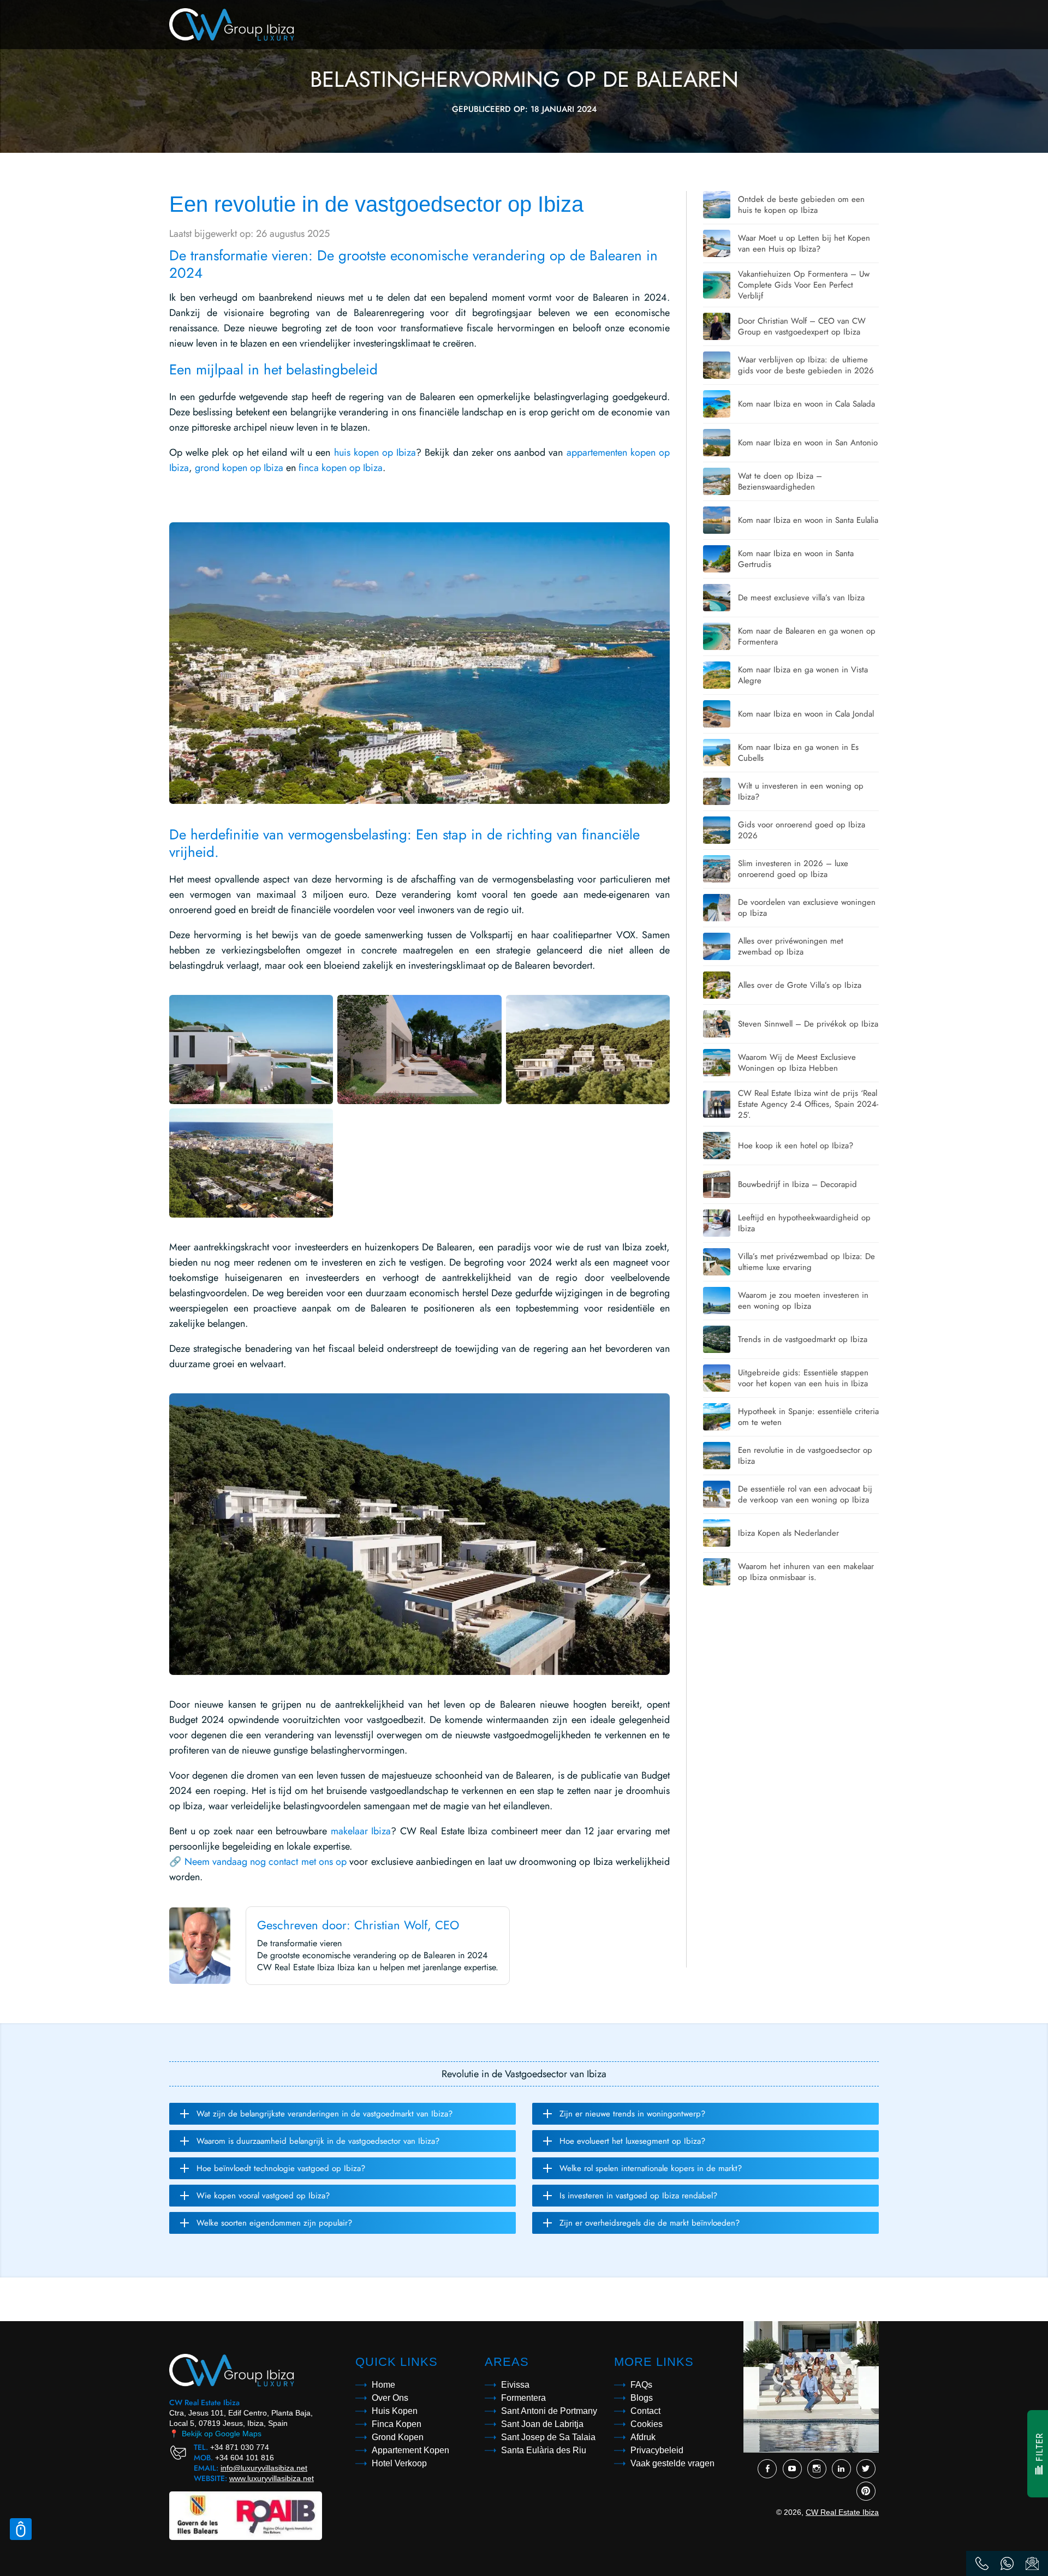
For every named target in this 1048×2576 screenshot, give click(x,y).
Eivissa (515, 2385)
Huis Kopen (395, 2411)
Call (982, 2563)
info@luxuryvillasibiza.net (264, 2468)
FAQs (641, 2385)
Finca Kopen (397, 2424)
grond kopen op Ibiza (239, 468)
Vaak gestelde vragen (672, 2463)
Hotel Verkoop (399, 2463)
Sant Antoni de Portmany (549, 2411)
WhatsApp (1007, 2563)
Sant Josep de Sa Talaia (548, 2437)
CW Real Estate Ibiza (842, 2512)
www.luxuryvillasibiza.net (272, 2478)
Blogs (642, 2398)
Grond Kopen (398, 2437)
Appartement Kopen (410, 2450)
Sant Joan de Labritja (542, 2424)
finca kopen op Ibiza (341, 468)
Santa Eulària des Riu (544, 2450)
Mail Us (1032, 2563)
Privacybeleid (657, 2450)
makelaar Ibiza (361, 1831)
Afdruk (643, 2437)
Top (21, 2529)
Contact (645, 2411)
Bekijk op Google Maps (215, 2434)
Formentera (523, 2398)
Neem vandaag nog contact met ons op (266, 1862)
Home (383, 2385)
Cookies (647, 2424)
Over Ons (390, 2398)
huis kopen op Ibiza (375, 452)
